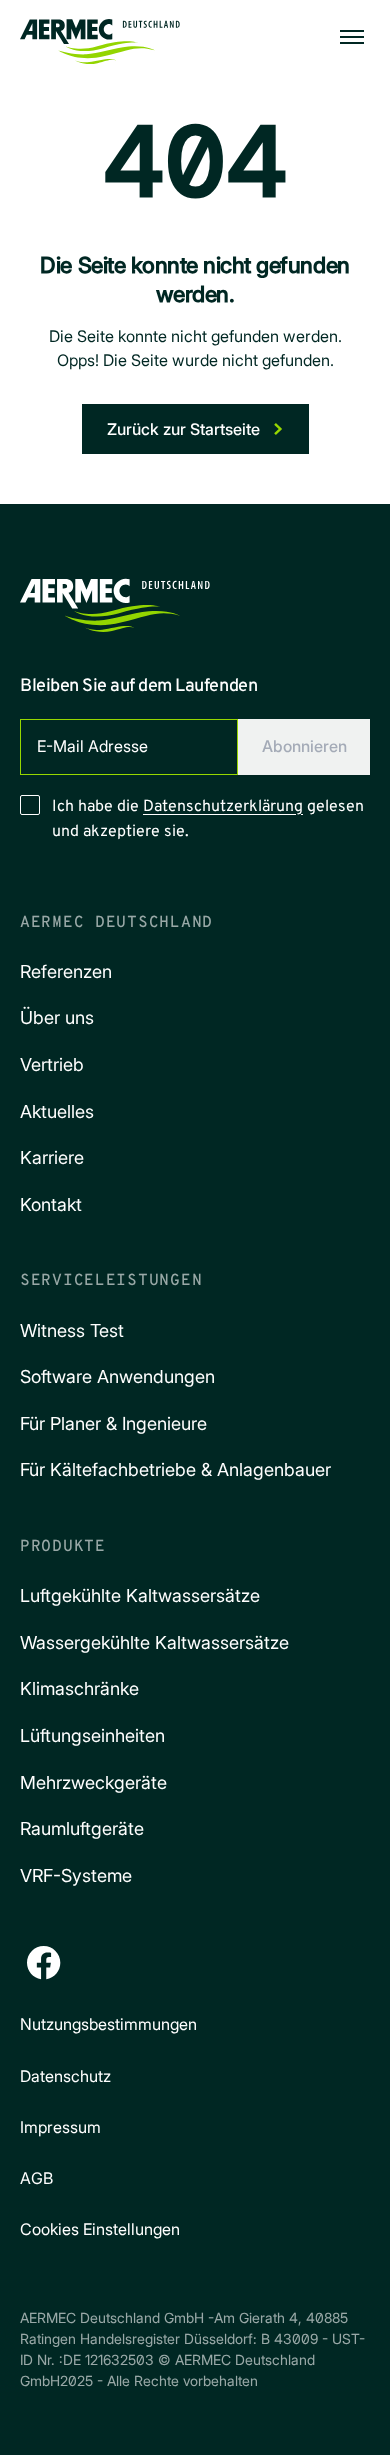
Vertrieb (52, 1064)
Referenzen (66, 971)
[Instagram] (100, 1963)
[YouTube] (212, 1963)
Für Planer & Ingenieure (113, 1423)
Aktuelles (57, 1111)
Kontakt (51, 1204)
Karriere (52, 1157)
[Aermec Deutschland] (100, 37)
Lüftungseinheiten (92, 1735)
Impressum (60, 2127)
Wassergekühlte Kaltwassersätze (154, 1642)
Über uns (57, 1017)
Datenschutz (65, 2076)
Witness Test (72, 1330)
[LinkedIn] (156, 1963)
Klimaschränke (79, 1688)
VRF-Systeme (76, 1875)
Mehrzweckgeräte (93, 1782)
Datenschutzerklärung (223, 807)
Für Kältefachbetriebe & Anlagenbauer (175, 1469)
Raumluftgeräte (82, 1828)
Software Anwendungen (117, 1376)
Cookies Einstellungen (100, 2229)
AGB (36, 2178)
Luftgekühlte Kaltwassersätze (140, 1595)
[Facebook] (44, 1963)
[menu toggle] (352, 37)
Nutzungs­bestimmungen (108, 2024)
